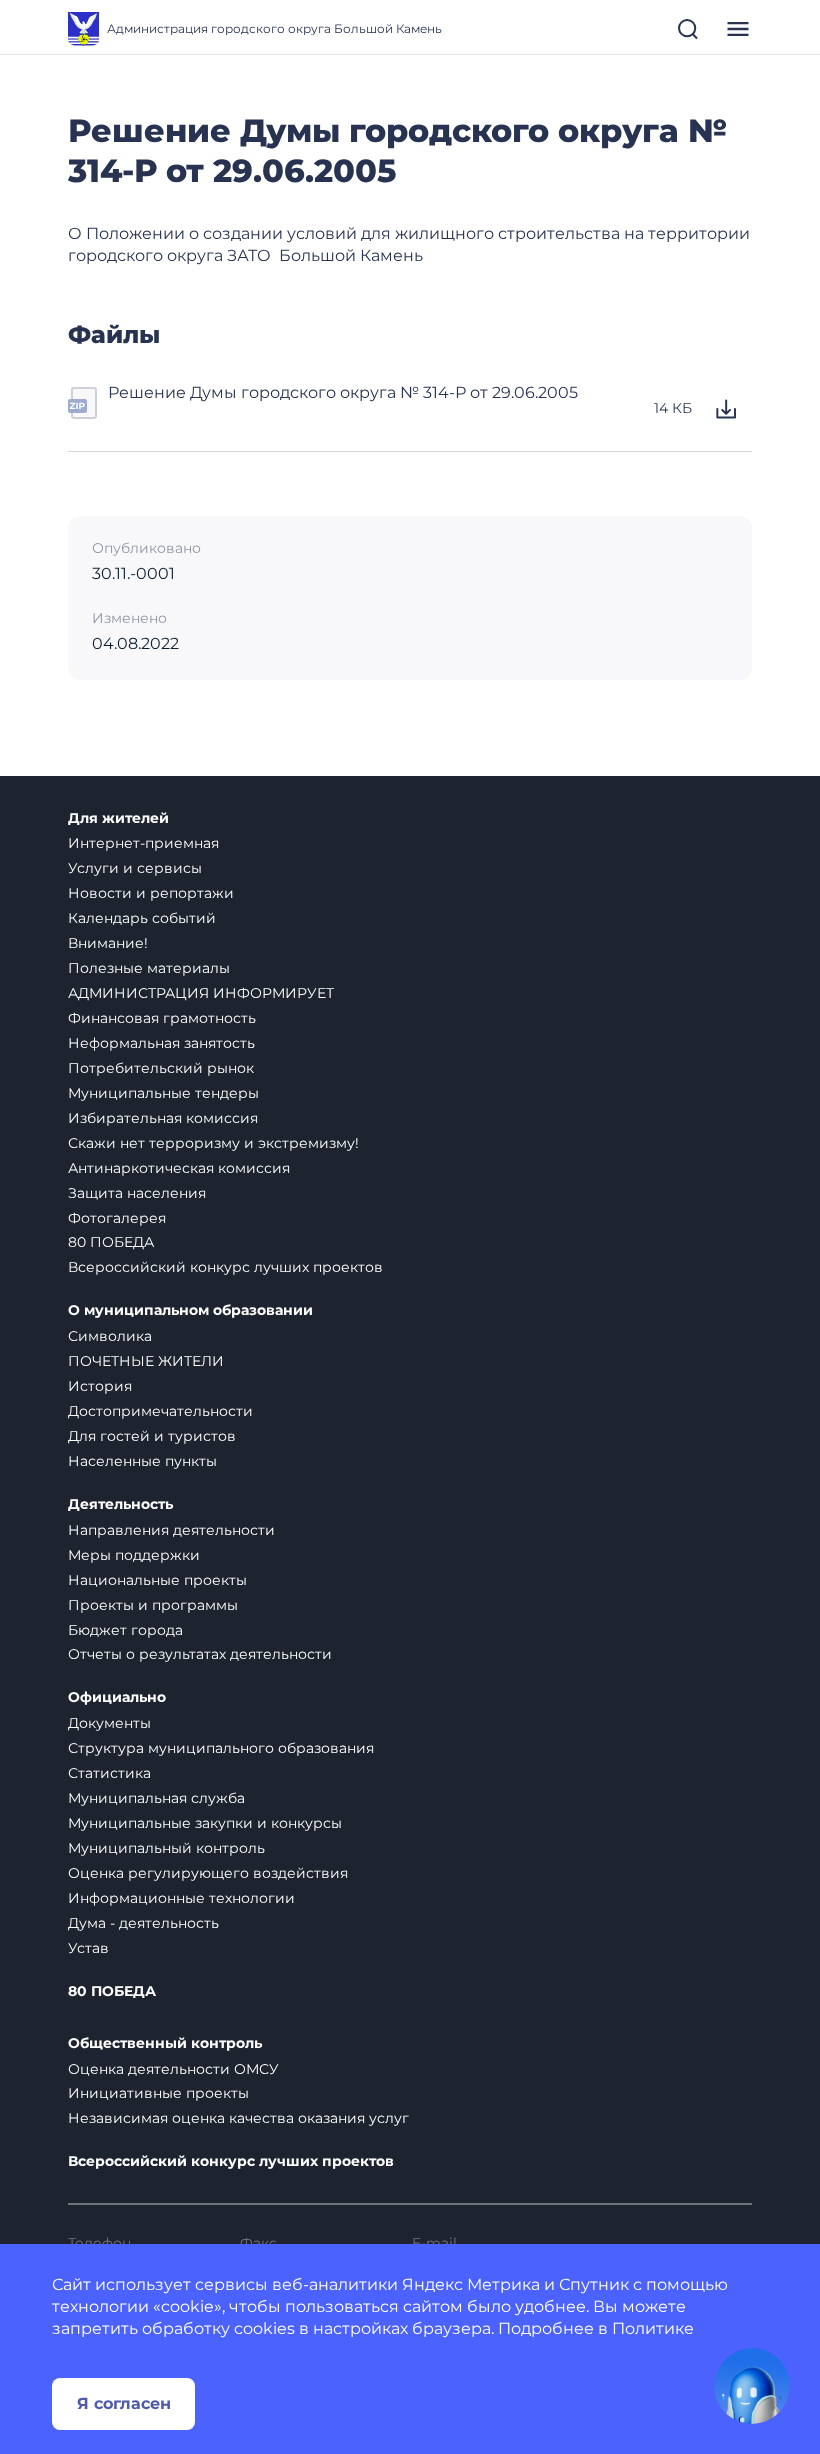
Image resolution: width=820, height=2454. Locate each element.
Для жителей (118, 818)
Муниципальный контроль (166, 1848)
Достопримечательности (160, 1411)
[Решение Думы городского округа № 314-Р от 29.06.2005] (84, 409)
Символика (110, 1336)
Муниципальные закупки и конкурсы (205, 1823)
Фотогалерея (117, 1218)
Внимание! (108, 943)
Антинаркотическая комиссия (179, 1168)
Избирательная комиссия (163, 1118)
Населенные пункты (142, 1461)
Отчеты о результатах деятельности (200, 1654)
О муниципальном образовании (190, 1310)
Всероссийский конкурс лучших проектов (225, 1267)
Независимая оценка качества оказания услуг (238, 2118)
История (100, 1386)
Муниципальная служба (156, 1798)
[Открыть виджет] (752, 2386)
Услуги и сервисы (135, 868)
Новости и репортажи (151, 893)
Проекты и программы (153, 1605)
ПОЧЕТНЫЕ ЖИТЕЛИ (146, 1361)
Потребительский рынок (161, 1068)
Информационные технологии (181, 1898)
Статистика (109, 1773)
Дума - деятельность (143, 1923)
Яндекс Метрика (471, 2284)
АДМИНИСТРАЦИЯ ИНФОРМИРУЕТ (201, 993)
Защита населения (137, 1193)
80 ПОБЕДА (111, 1242)
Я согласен (124, 2403)
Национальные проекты (157, 1580)
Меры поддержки (134, 1555)
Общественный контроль (165, 2043)
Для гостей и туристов (152, 1436)
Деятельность (120, 1504)
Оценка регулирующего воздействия (208, 1873)
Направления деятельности (171, 1530)
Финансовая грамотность (162, 1018)
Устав (88, 1948)
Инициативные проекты (158, 2093)
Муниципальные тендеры (163, 1093)
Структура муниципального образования (221, 1748)
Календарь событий (142, 918)
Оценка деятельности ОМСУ (173, 2069)
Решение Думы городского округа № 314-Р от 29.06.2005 (343, 392)
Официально (117, 1697)
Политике (653, 2328)
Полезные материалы (149, 968)
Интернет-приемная (143, 843)
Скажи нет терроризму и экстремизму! (213, 1143)
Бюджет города (125, 1630)
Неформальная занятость (161, 1043)
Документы (109, 1723)
